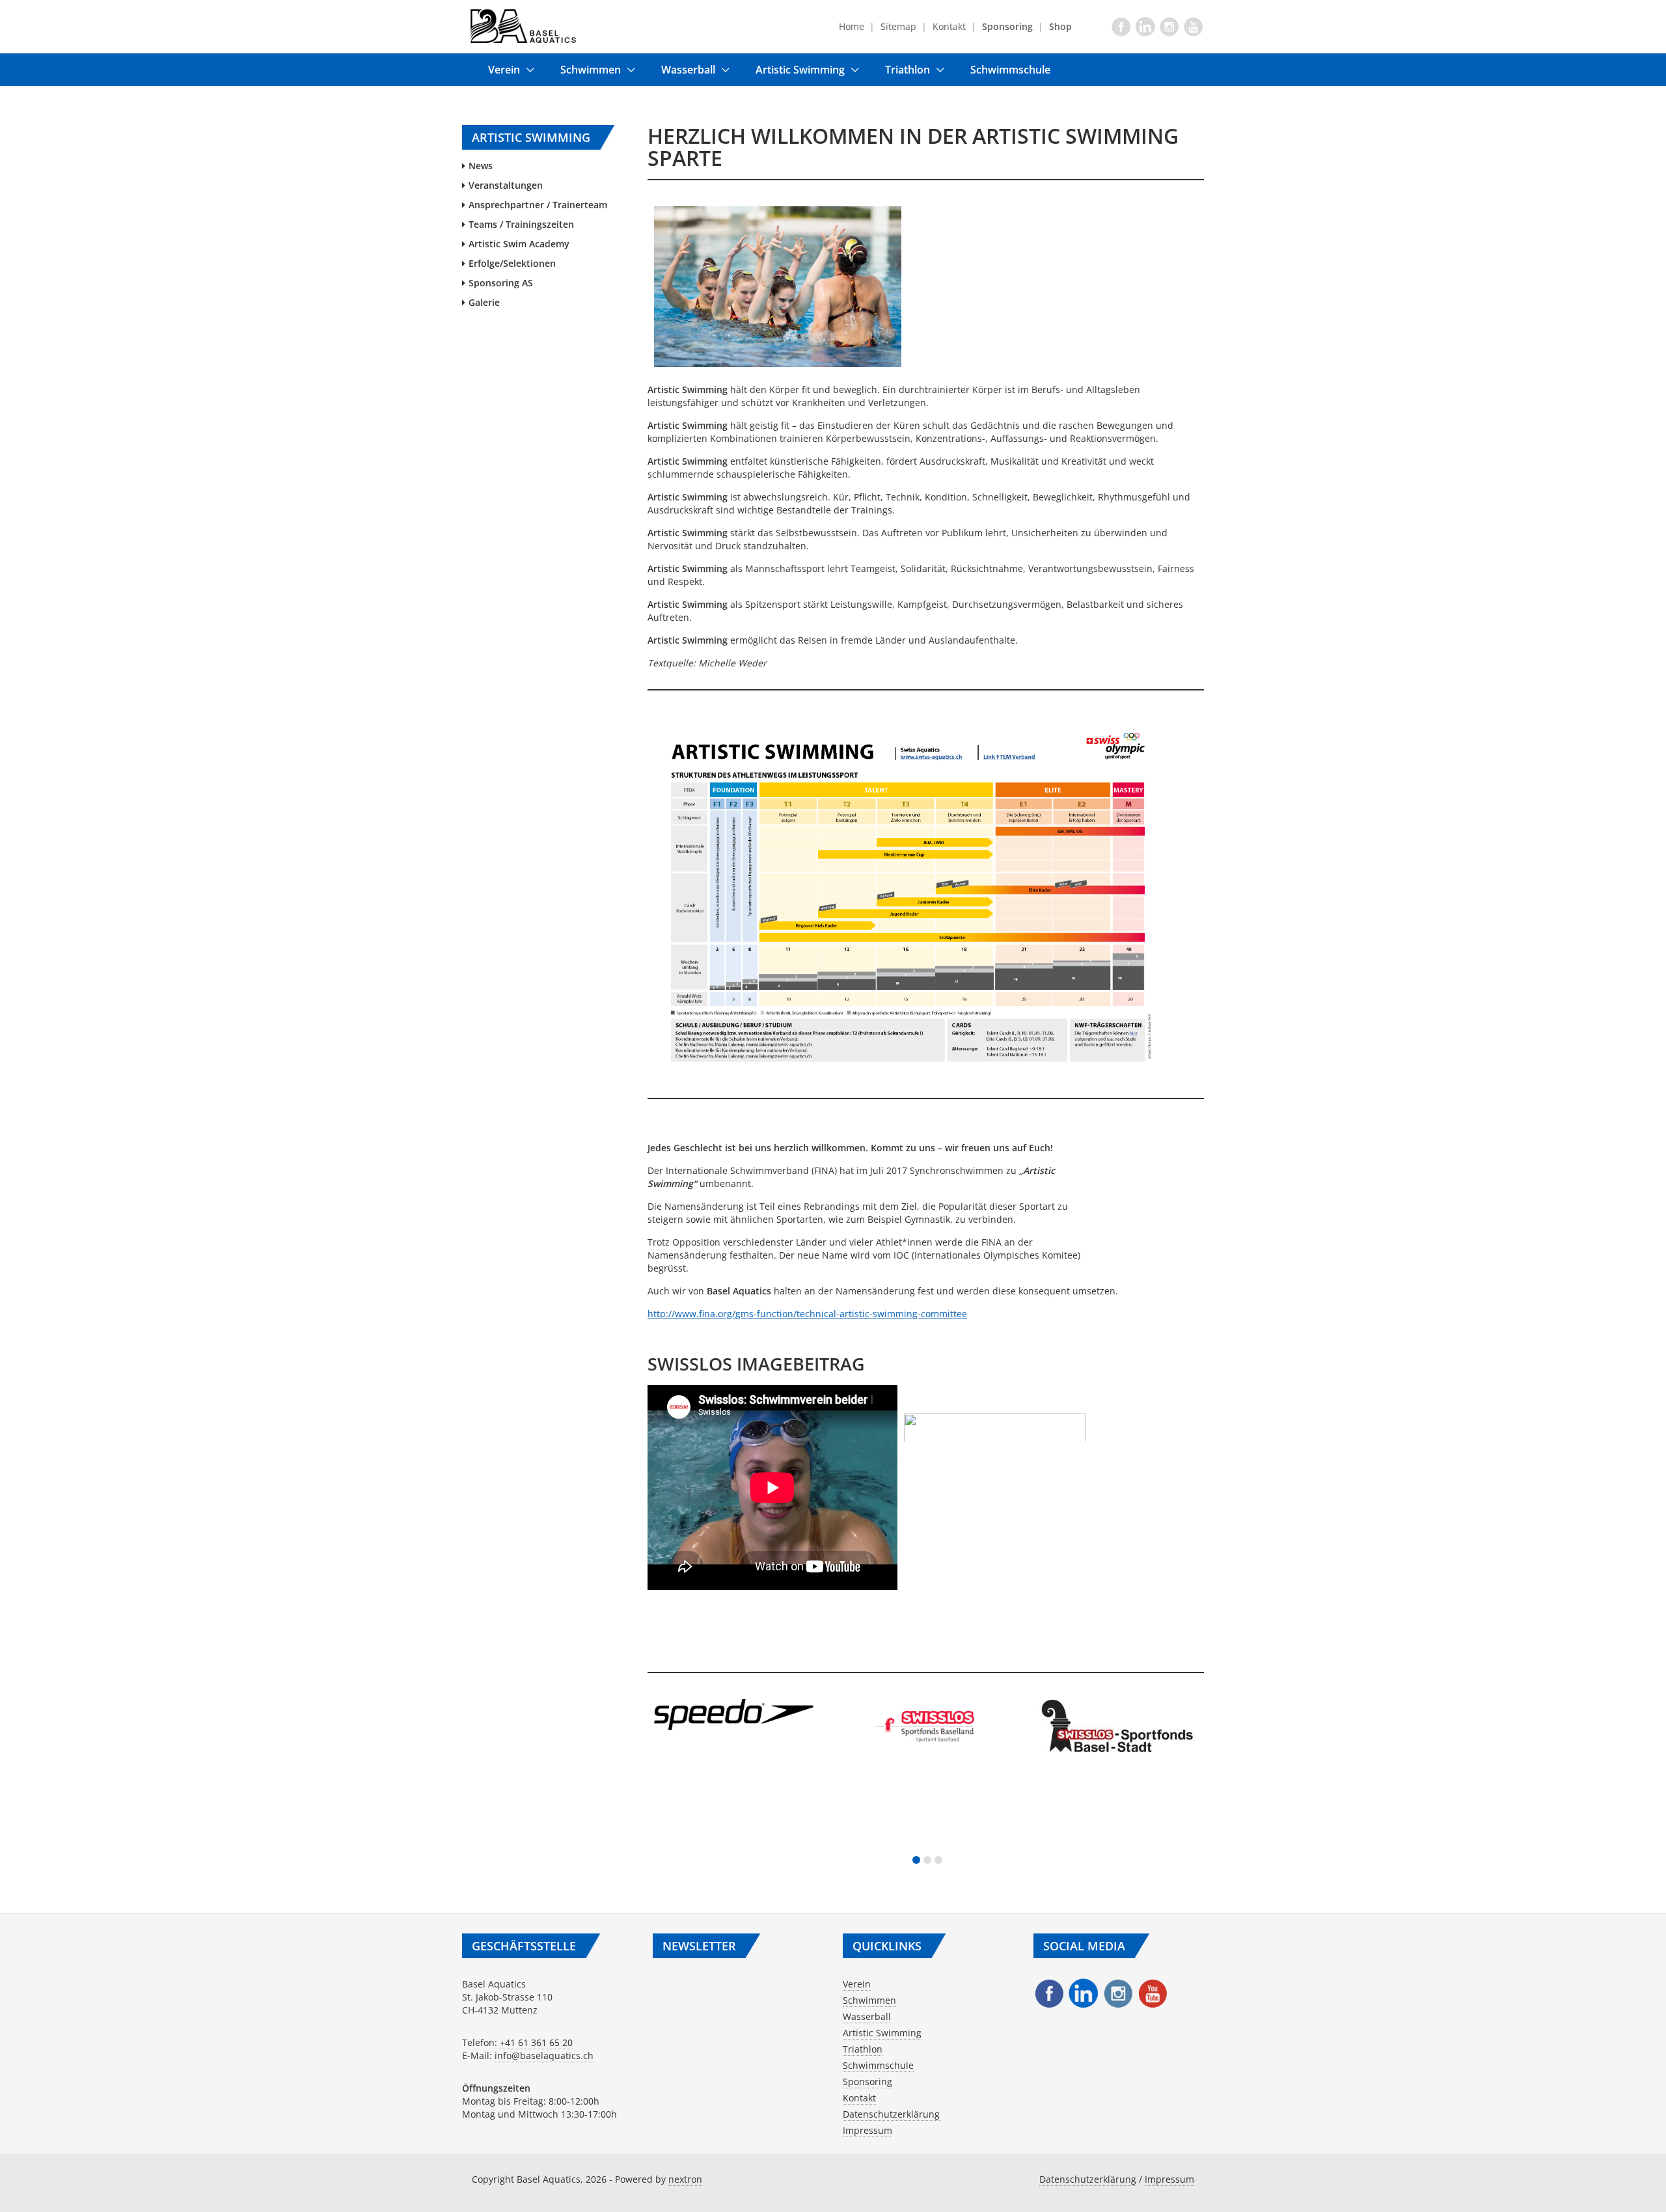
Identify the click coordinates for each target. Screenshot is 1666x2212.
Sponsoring (867, 2082)
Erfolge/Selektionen (512, 263)
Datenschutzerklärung (891, 2114)
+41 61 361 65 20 (536, 2042)
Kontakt (949, 26)
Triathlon (908, 70)
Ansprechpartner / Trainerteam (538, 205)
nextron (685, 2179)
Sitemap (898, 26)
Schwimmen (591, 70)
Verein (504, 70)
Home (852, 26)
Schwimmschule (1010, 70)
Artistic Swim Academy (519, 244)
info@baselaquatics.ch (544, 2055)
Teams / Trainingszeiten (521, 224)
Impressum (867, 2130)
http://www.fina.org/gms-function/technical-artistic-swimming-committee (807, 1314)
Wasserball (688, 70)
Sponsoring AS (501, 283)
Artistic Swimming (800, 70)
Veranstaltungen (506, 185)
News (481, 166)
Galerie (484, 302)
